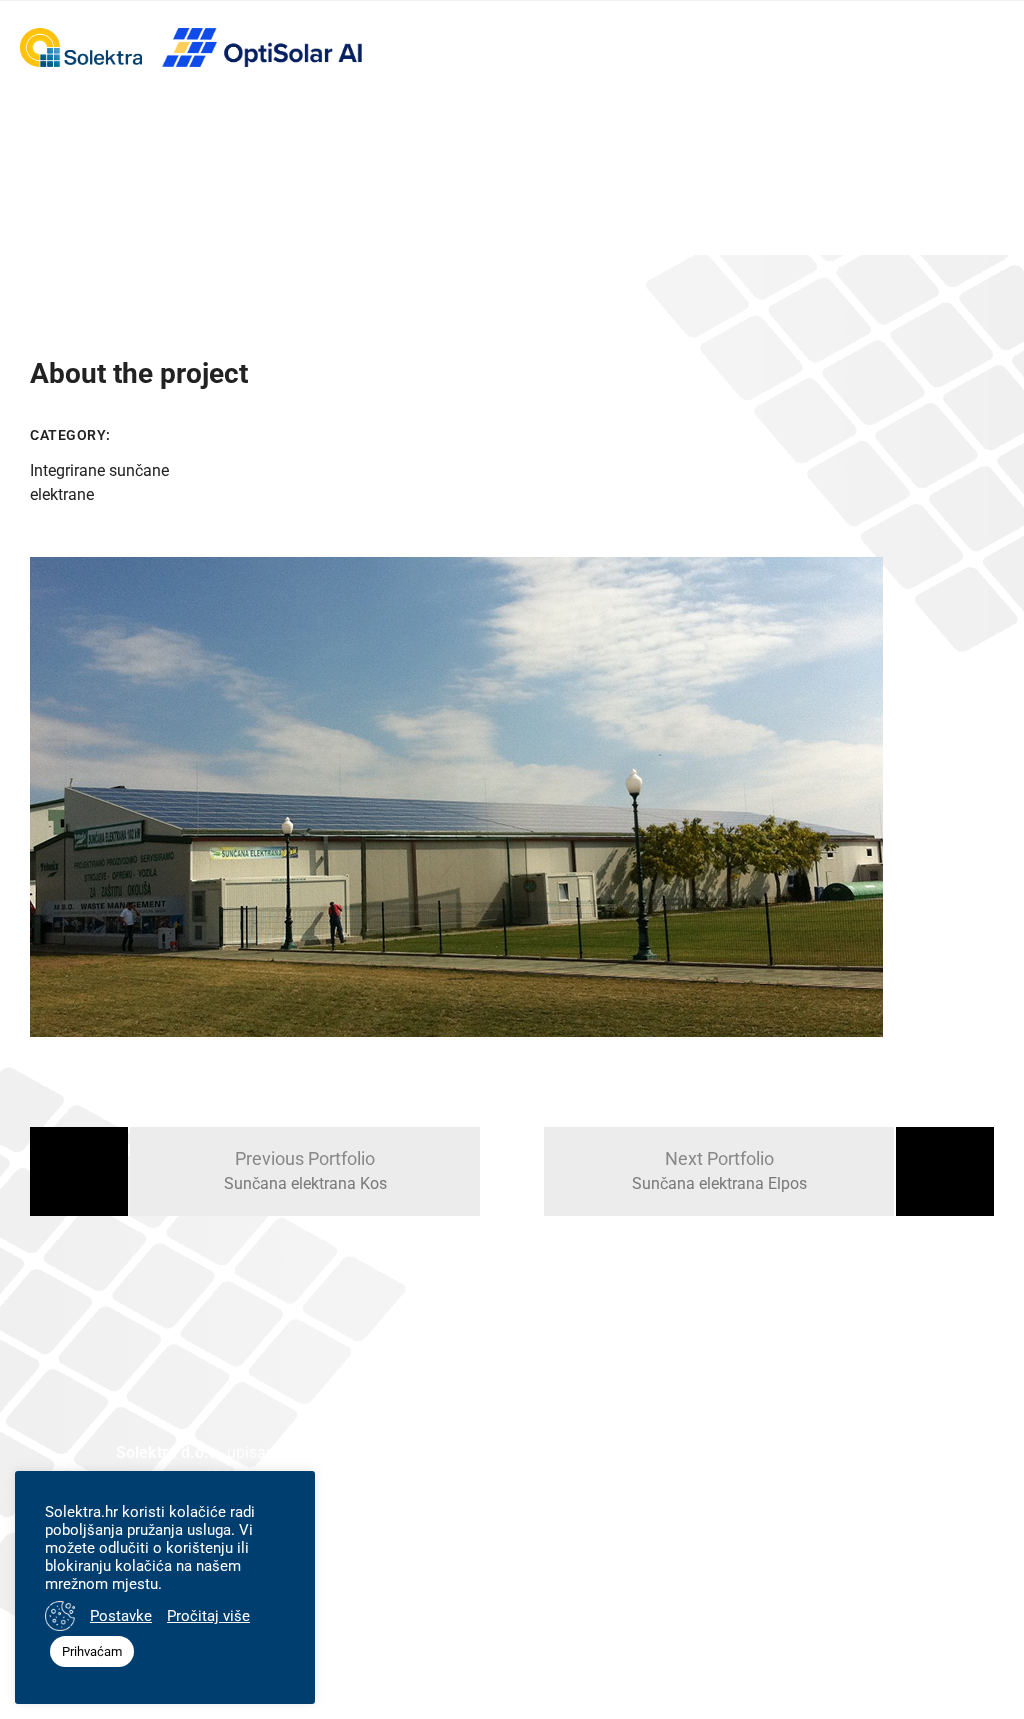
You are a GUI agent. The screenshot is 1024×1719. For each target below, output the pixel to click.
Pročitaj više (208, 1616)
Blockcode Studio (624, 1677)
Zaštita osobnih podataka (810, 1564)
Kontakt (635, 1564)
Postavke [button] (121, 1616)
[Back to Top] (981, 1656)
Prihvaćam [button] (92, 1651)
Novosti (525, 1564)
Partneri (414, 1564)
